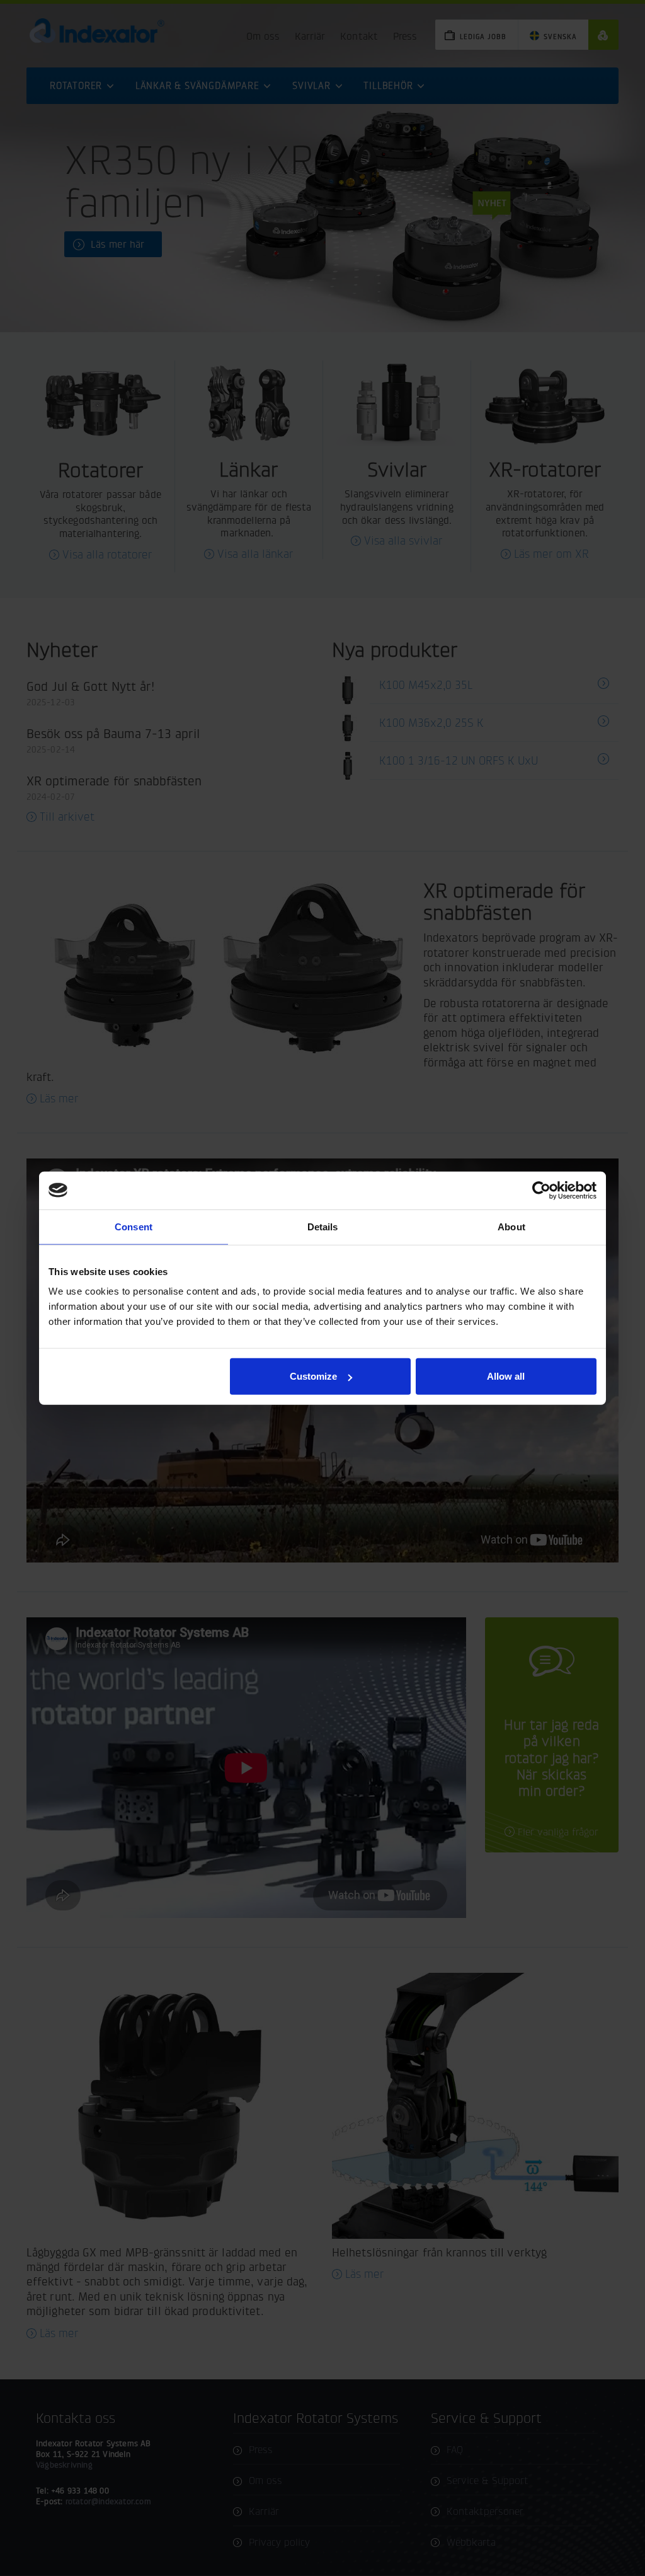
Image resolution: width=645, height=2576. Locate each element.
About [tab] (511, 1226)
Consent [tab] (134, 1226)
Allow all (506, 1376)
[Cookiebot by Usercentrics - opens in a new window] (541, 1190)
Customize (313, 1376)
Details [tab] (323, 1226)
